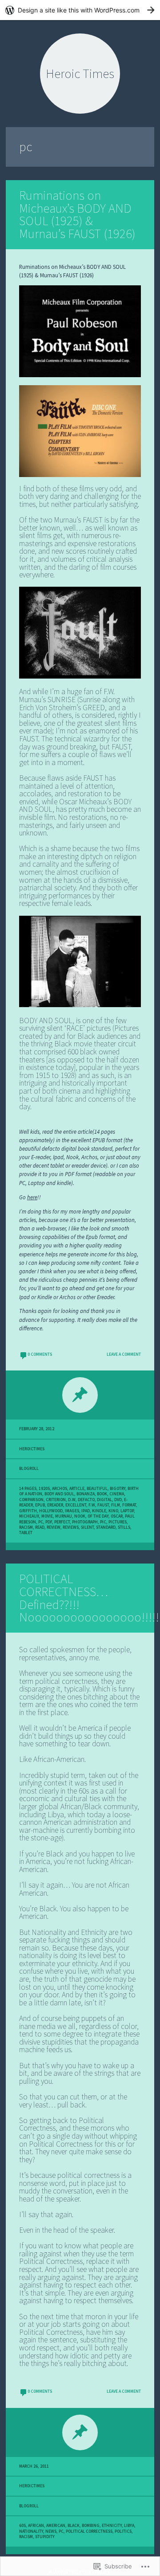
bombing (91, 2526)
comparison (31, 1500)
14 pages (28, 1489)
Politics (123, 2531)
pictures (118, 1522)
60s (22, 2526)
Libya (129, 2526)
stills (124, 1527)
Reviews (71, 1527)
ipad (86, 1511)
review (54, 1527)
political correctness (89, 2531)
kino (113, 1511)
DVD (118, 1500)
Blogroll (29, 1469)
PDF (49, 1522)
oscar (117, 1516)
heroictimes (32, 1449)
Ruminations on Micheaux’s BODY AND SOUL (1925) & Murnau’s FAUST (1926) (77, 214)
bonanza (86, 1494)
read (40, 1527)
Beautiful (97, 1489)
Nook (80, 1516)
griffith (28, 1511)
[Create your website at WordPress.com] (80, 10)
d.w (72, 1500)
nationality (31, 2531)
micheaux (29, 1516)
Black (74, 2526)
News (51, 2531)
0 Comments (40, 1354)
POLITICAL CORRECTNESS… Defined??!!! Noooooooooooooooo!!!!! (89, 1598)
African (36, 2526)
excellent (76, 1505)
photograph (85, 1522)
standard (106, 1527)
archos (60, 1489)
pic (103, 1522)
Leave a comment (124, 1354)
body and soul (59, 1494)
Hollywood (51, 1511)
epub (40, 1505)
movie (47, 1516)
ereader (55, 1505)
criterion (56, 1500)
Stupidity (45, 2537)
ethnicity (112, 2526)
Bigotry (118, 1489)
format (129, 1505)
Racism (26, 1527)
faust (103, 1505)
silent (87, 1527)
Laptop (127, 1511)
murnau (64, 1516)
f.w (92, 1505)
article (77, 1489)
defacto (86, 1500)
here (32, 1197)
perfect (62, 1522)
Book (102, 1494)
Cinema (117, 1494)
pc (41, 1522)
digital (104, 1500)
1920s (44, 1489)
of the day (98, 1516)
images (72, 1511)
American (56, 2526)
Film (116, 1505)
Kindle (99, 1511)
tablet (26, 1533)
